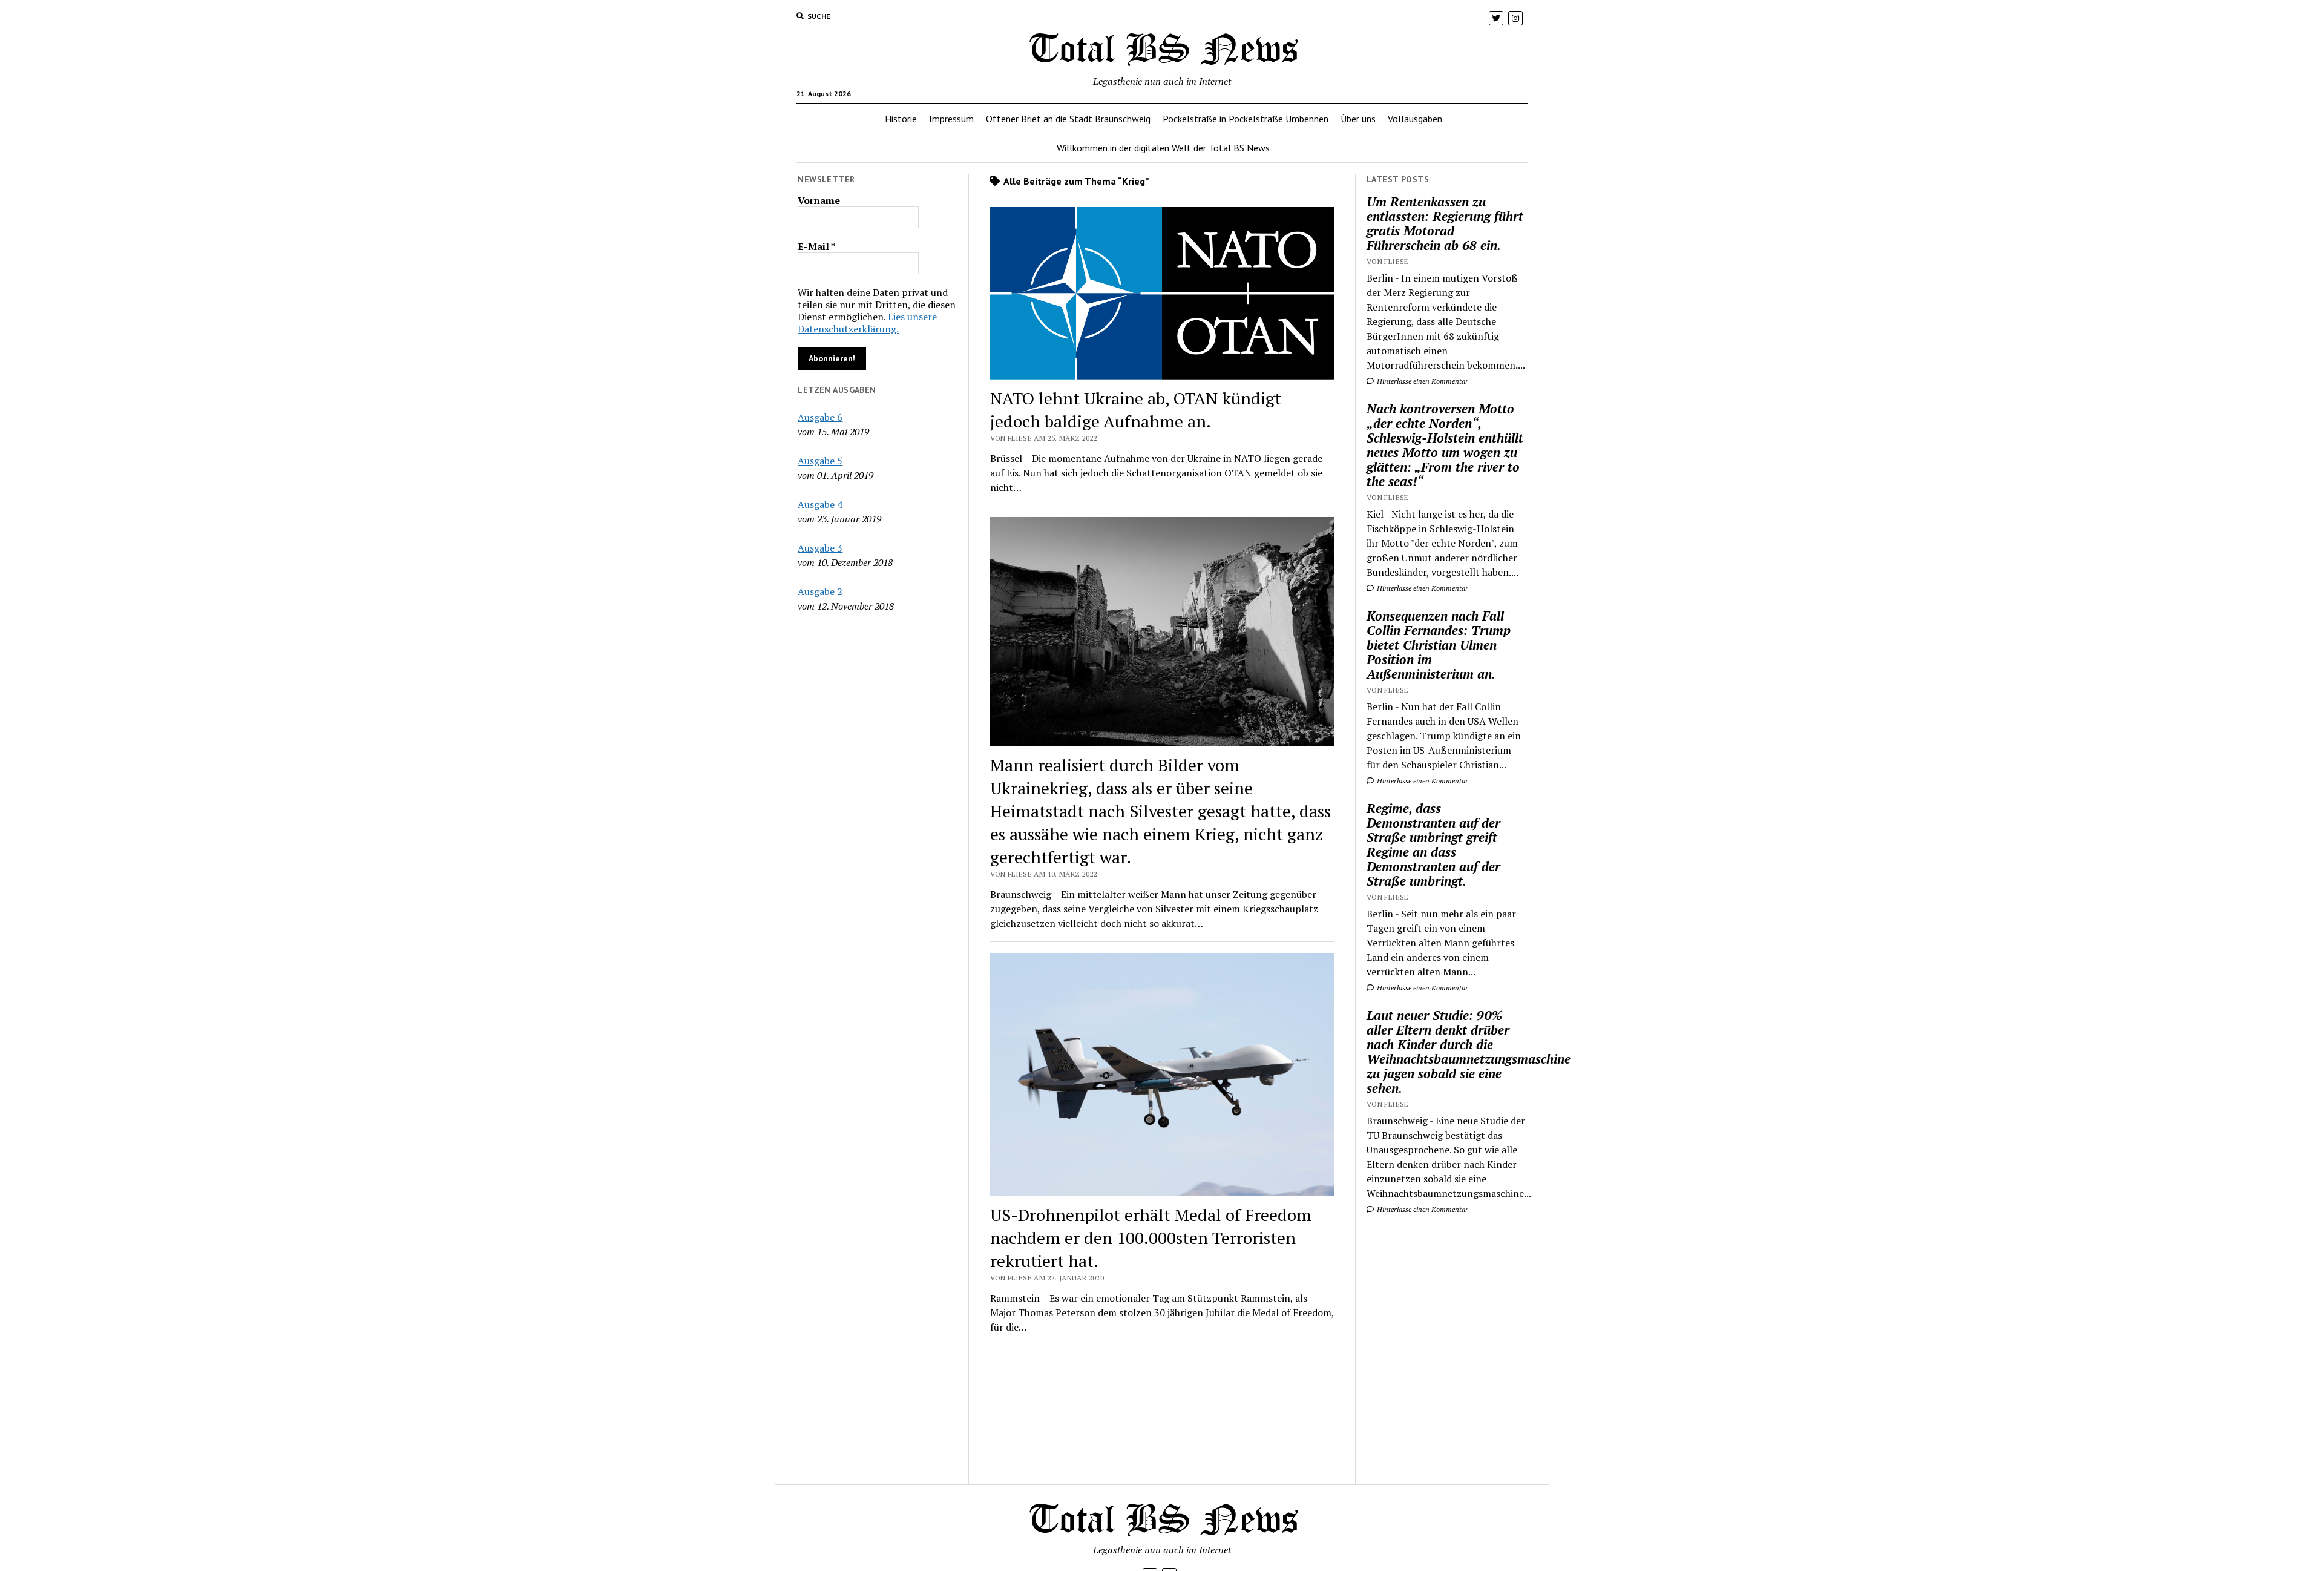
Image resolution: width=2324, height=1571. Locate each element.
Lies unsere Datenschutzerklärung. (867, 323)
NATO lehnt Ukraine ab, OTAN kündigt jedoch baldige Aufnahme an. (1136, 410)
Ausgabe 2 (820, 591)
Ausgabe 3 (820, 548)
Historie (901, 119)
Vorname (819, 200)
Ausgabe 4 (820, 504)
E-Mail (816, 246)
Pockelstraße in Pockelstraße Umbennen (1246, 119)
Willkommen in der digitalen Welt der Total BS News (1163, 148)
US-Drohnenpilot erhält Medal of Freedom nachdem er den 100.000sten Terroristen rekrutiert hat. (1151, 1238)
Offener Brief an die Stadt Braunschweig (1068, 119)
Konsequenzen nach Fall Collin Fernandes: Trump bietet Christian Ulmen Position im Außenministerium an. (1439, 645)
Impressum (951, 119)
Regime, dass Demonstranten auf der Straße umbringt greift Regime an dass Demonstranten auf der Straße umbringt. (1433, 845)
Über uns (1358, 119)
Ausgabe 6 (820, 417)
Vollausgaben (1415, 119)
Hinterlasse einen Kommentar (1422, 381)
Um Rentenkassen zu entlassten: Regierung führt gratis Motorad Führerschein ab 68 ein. (1445, 223)
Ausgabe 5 (820, 461)
